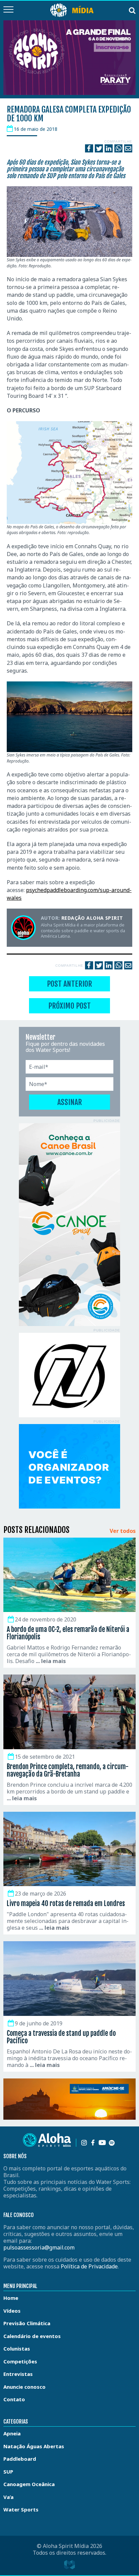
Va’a (8, 2497)
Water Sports (21, 2509)
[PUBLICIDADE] (69, 1225)
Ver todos (123, 1531)
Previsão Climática (27, 2323)
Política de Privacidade (89, 2266)
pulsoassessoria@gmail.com (39, 2247)
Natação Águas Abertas (34, 2446)
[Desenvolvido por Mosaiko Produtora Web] (69, 2565)
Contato (14, 2399)
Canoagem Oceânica (29, 2484)
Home (11, 2298)
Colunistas (17, 2349)
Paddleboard (20, 2459)
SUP (8, 2472)
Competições (20, 2361)
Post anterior (69, 984)
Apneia (12, 2433)
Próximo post (69, 1006)
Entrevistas (18, 2374)
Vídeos (12, 2311)
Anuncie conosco (24, 2387)
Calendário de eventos (32, 2336)
